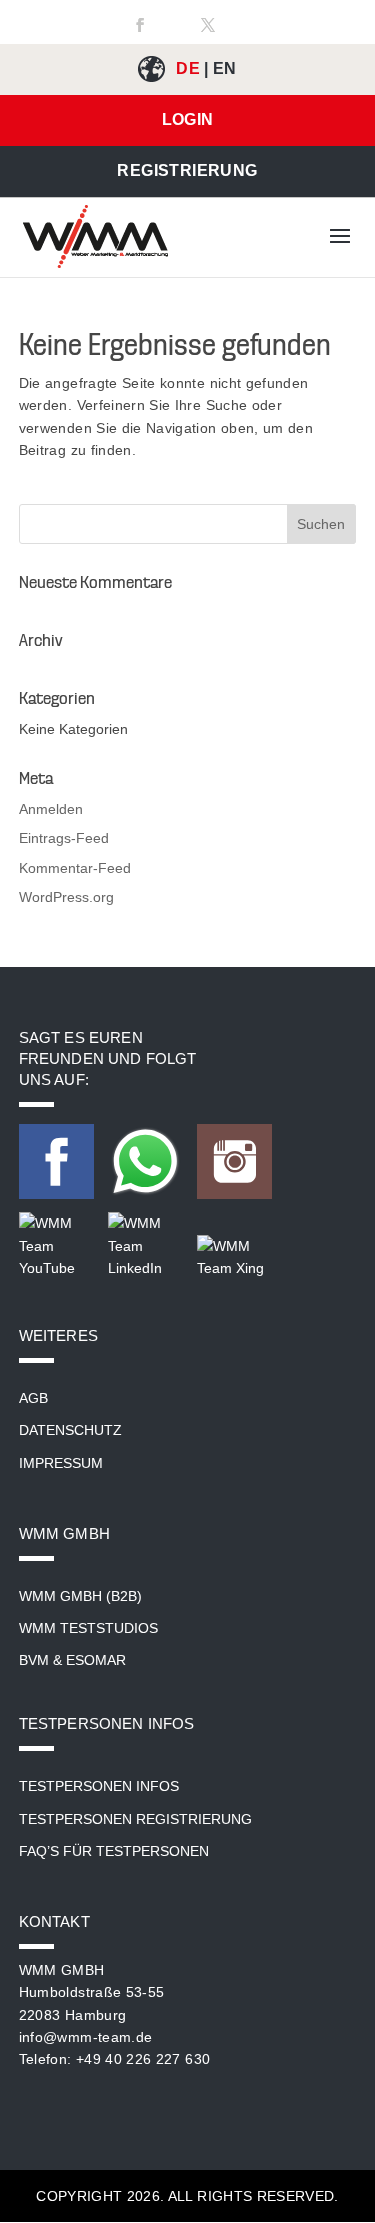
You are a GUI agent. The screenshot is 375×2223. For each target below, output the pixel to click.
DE (188, 68)
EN (225, 68)
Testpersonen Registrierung (135, 1819)
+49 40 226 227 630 (143, 2059)
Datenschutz (70, 1430)
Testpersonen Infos (99, 1786)
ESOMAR (96, 1660)
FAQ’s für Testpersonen (114, 1851)
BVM (34, 1660)
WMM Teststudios (88, 1628)
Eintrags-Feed (64, 838)
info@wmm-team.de (86, 2037)
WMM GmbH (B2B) (80, 1596)
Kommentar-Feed (75, 868)
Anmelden (51, 809)
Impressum (61, 1463)
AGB (33, 1398)
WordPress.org (66, 897)
